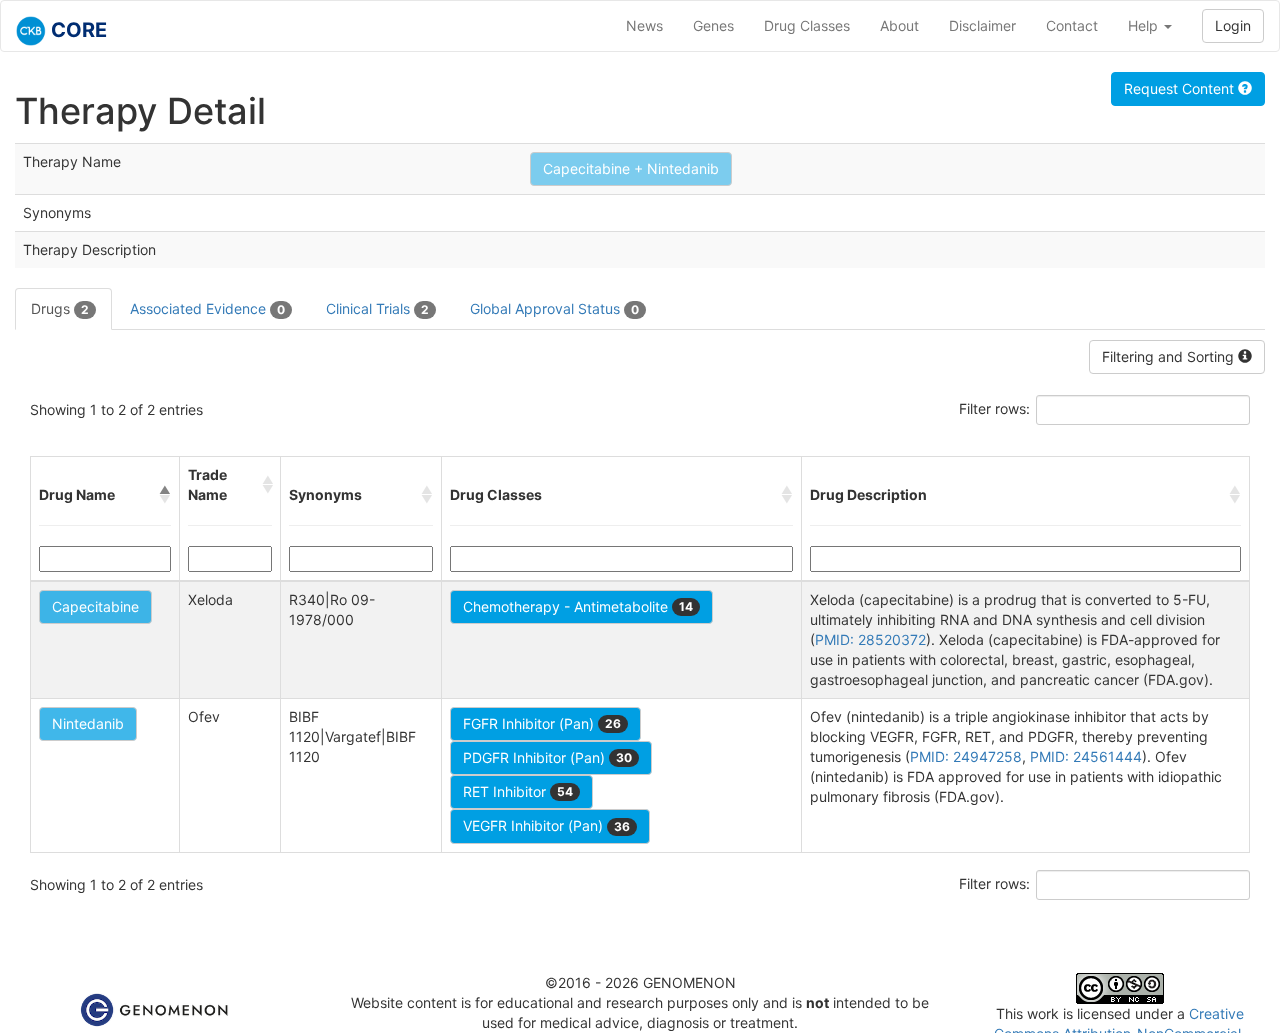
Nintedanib (88, 723)
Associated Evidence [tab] (207, 308)
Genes (713, 25)
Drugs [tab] (60, 308)
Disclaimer (982, 25)
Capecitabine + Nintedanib (631, 168)
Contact (1072, 25)
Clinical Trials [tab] (377, 308)
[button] (165, 495)
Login (1233, 25)
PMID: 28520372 (870, 639)
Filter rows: (994, 408)
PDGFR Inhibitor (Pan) (547, 757)
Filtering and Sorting (1170, 356)
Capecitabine (95, 606)
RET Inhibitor (518, 791)
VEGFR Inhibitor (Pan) (546, 825)
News (644, 25)
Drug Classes (807, 25)
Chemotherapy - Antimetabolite (578, 606)
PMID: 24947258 (966, 756)
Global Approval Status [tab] (554, 308)
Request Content (1181, 88)
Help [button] (1145, 25)
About (899, 25)
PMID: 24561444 (1086, 756)
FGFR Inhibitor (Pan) (542, 723)
